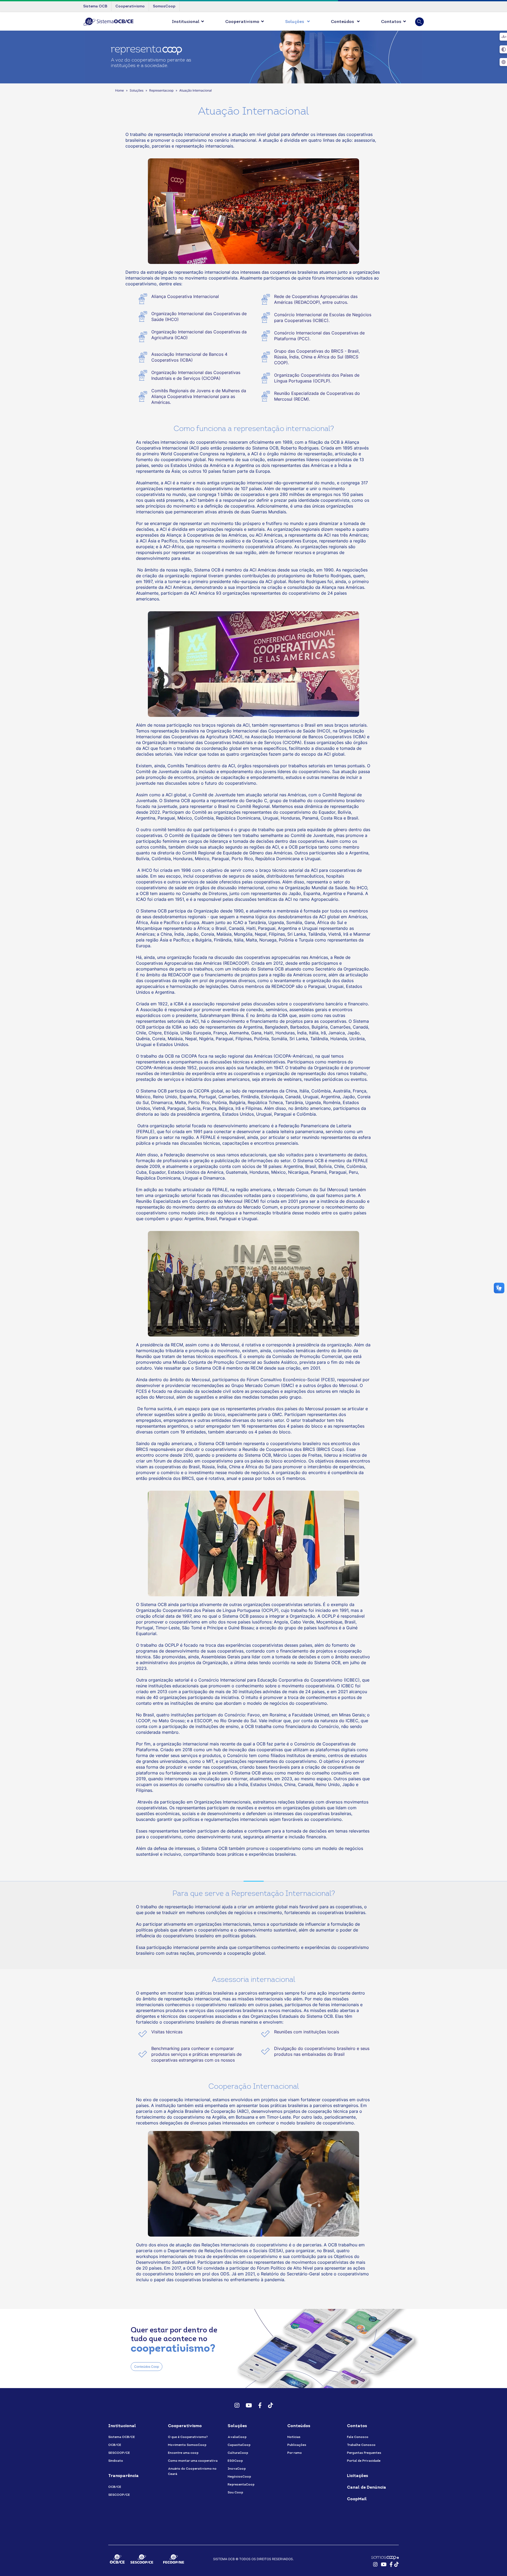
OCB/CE (115, 2445)
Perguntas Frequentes (364, 2453)
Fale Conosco (358, 2437)
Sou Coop (235, 2493)
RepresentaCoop (241, 2485)
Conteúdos (343, 22)
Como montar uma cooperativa (193, 2461)
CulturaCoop (238, 2453)
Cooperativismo (242, 22)
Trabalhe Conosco (361, 2445)
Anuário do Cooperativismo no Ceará (192, 2471)
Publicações (297, 2445)
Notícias (294, 2437)
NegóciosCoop (239, 2477)
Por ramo (295, 2453)
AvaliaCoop (237, 2437)
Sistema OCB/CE (122, 2437)
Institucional (186, 22)
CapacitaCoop (239, 2445)
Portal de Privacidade (364, 2461)
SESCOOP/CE (119, 2453)
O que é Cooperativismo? (188, 2437)
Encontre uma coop (183, 2453)
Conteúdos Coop (147, 2367)
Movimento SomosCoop (187, 2445)
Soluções (295, 22)
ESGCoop (235, 2461)
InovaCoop (237, 2469)
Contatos (391, 22)
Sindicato (116, 2461)
